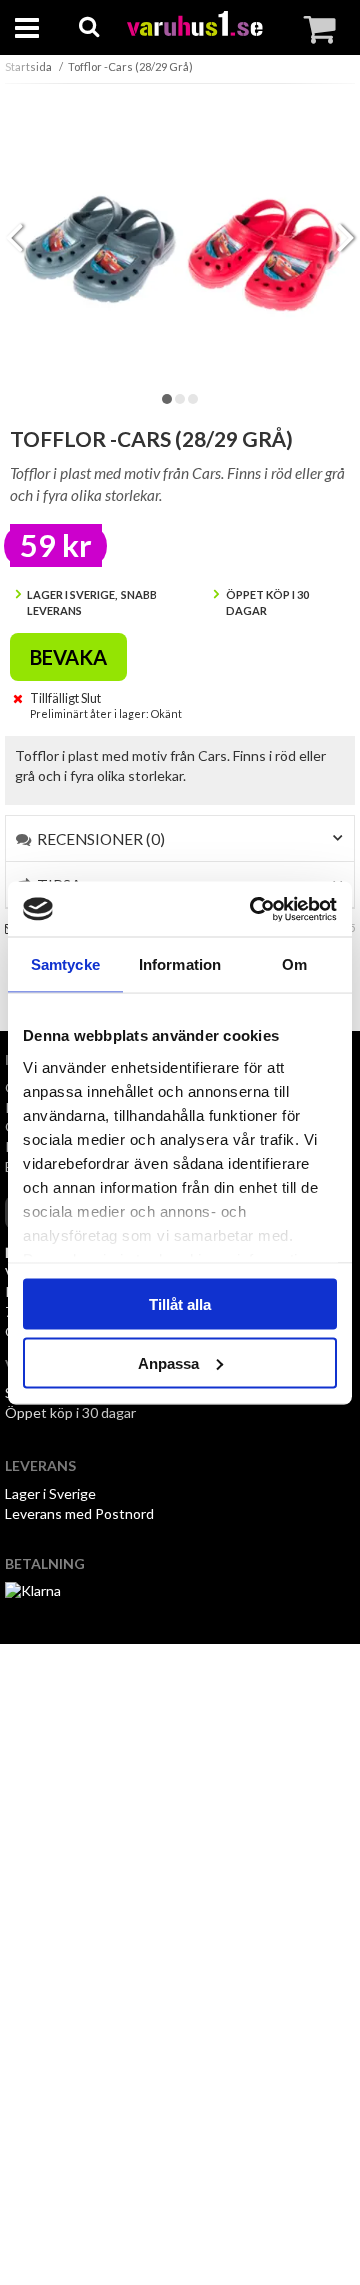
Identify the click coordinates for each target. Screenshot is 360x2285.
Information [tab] (180, 964)
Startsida (28, 66)
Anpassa (168, 1362)
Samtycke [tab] (65, 964)
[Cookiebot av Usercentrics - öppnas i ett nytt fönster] (254, 909)
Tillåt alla (180, 1304)
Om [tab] (294, 964)
